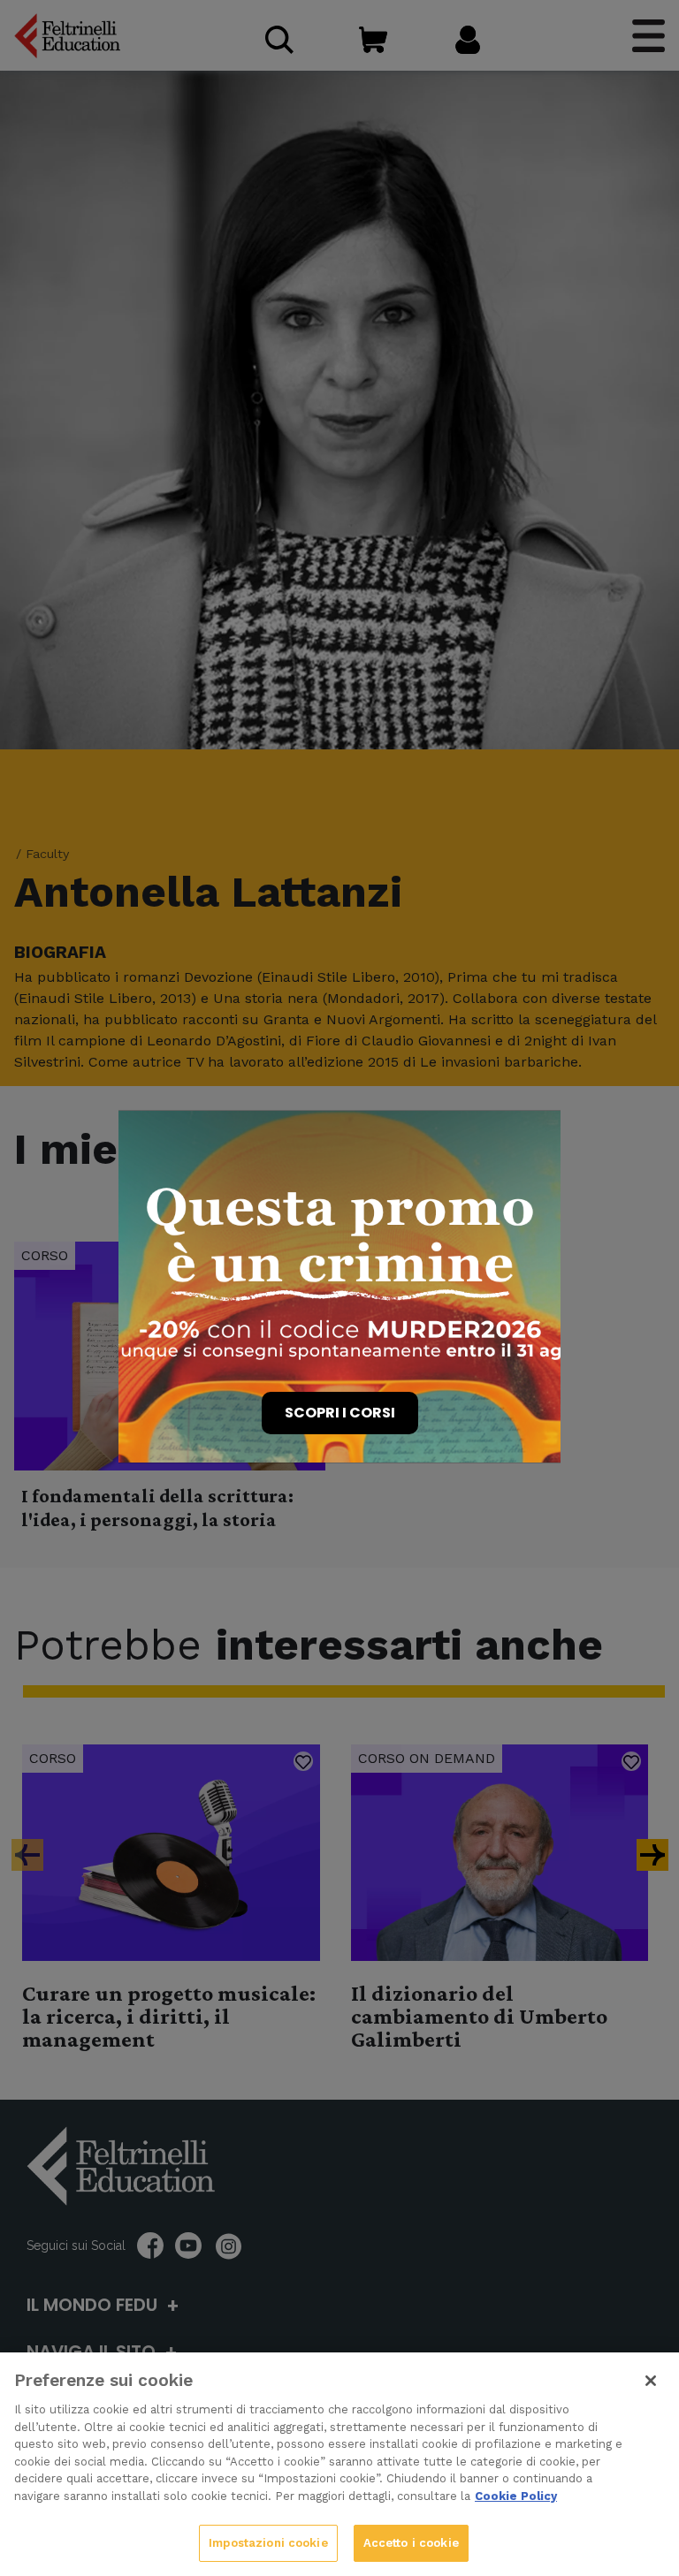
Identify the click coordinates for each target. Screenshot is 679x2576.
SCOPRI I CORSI (340, 1413)
